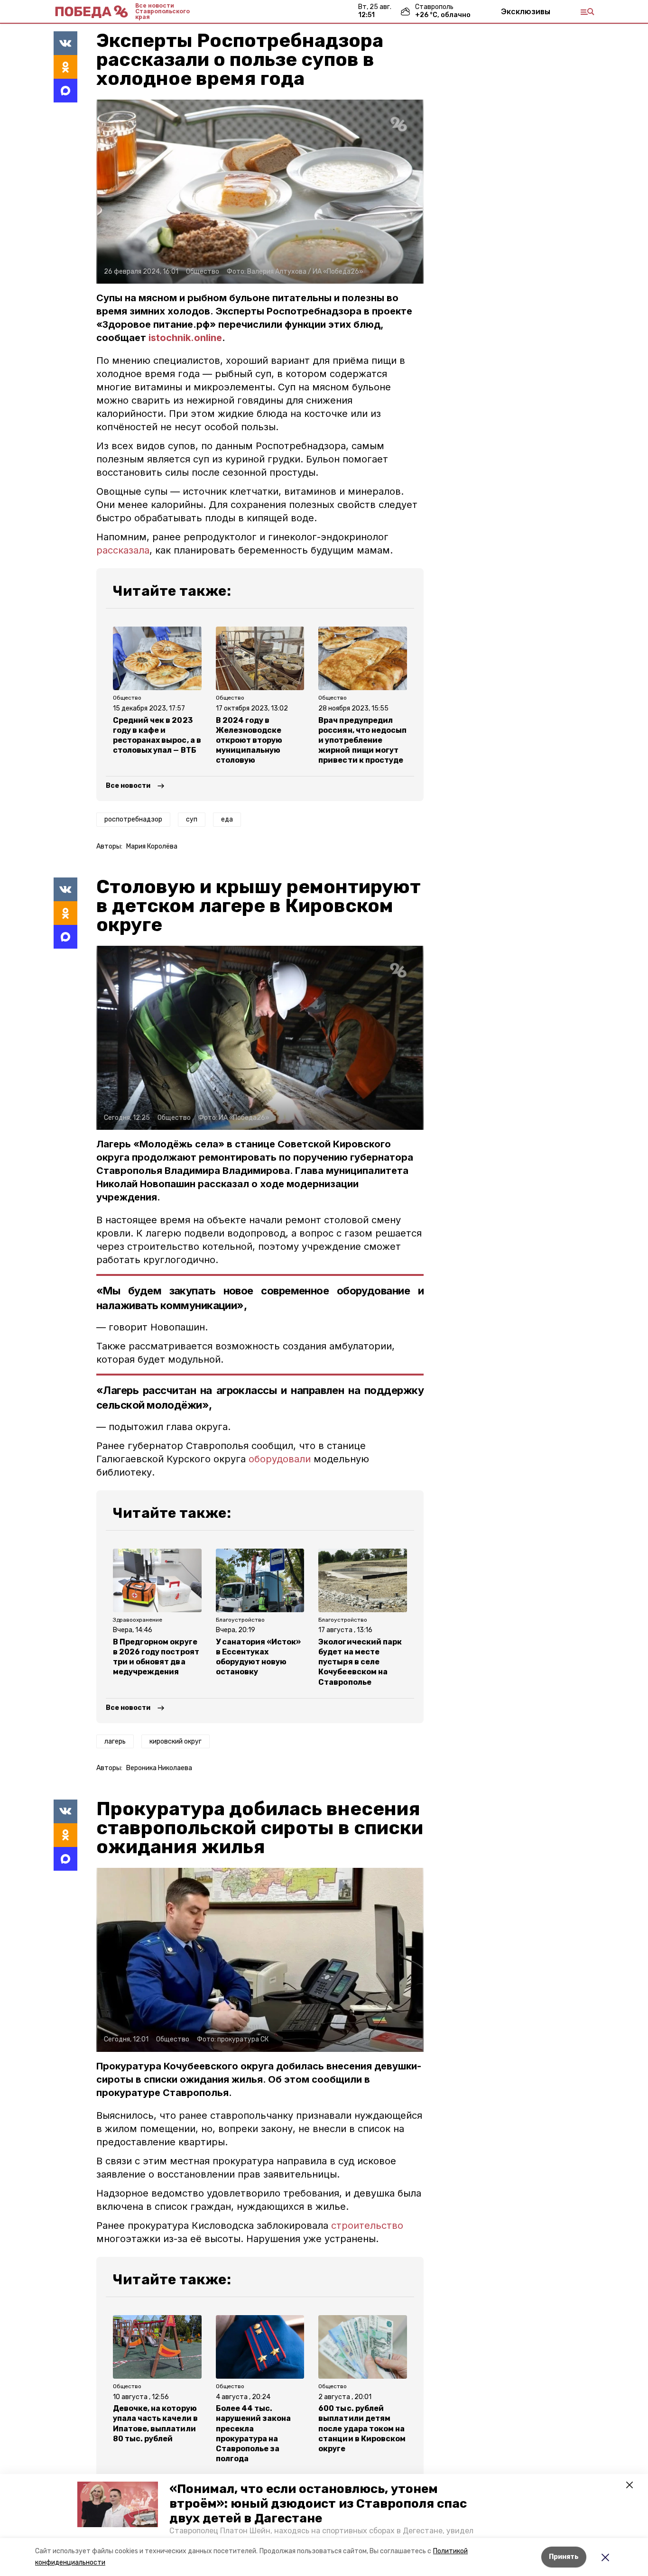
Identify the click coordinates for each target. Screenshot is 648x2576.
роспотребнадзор (133, 819)
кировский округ (176, 1741)
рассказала (123, 550)
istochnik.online (185, 338)
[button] (118, 2504)
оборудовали (280, 1459)
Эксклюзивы (526, 11)
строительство (367, 2225)
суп (192, 819)
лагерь (115, 1741)
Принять (564, 2557)
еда (227, 819)
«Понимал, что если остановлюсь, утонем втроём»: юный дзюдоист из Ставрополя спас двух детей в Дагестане (318, 2504)
